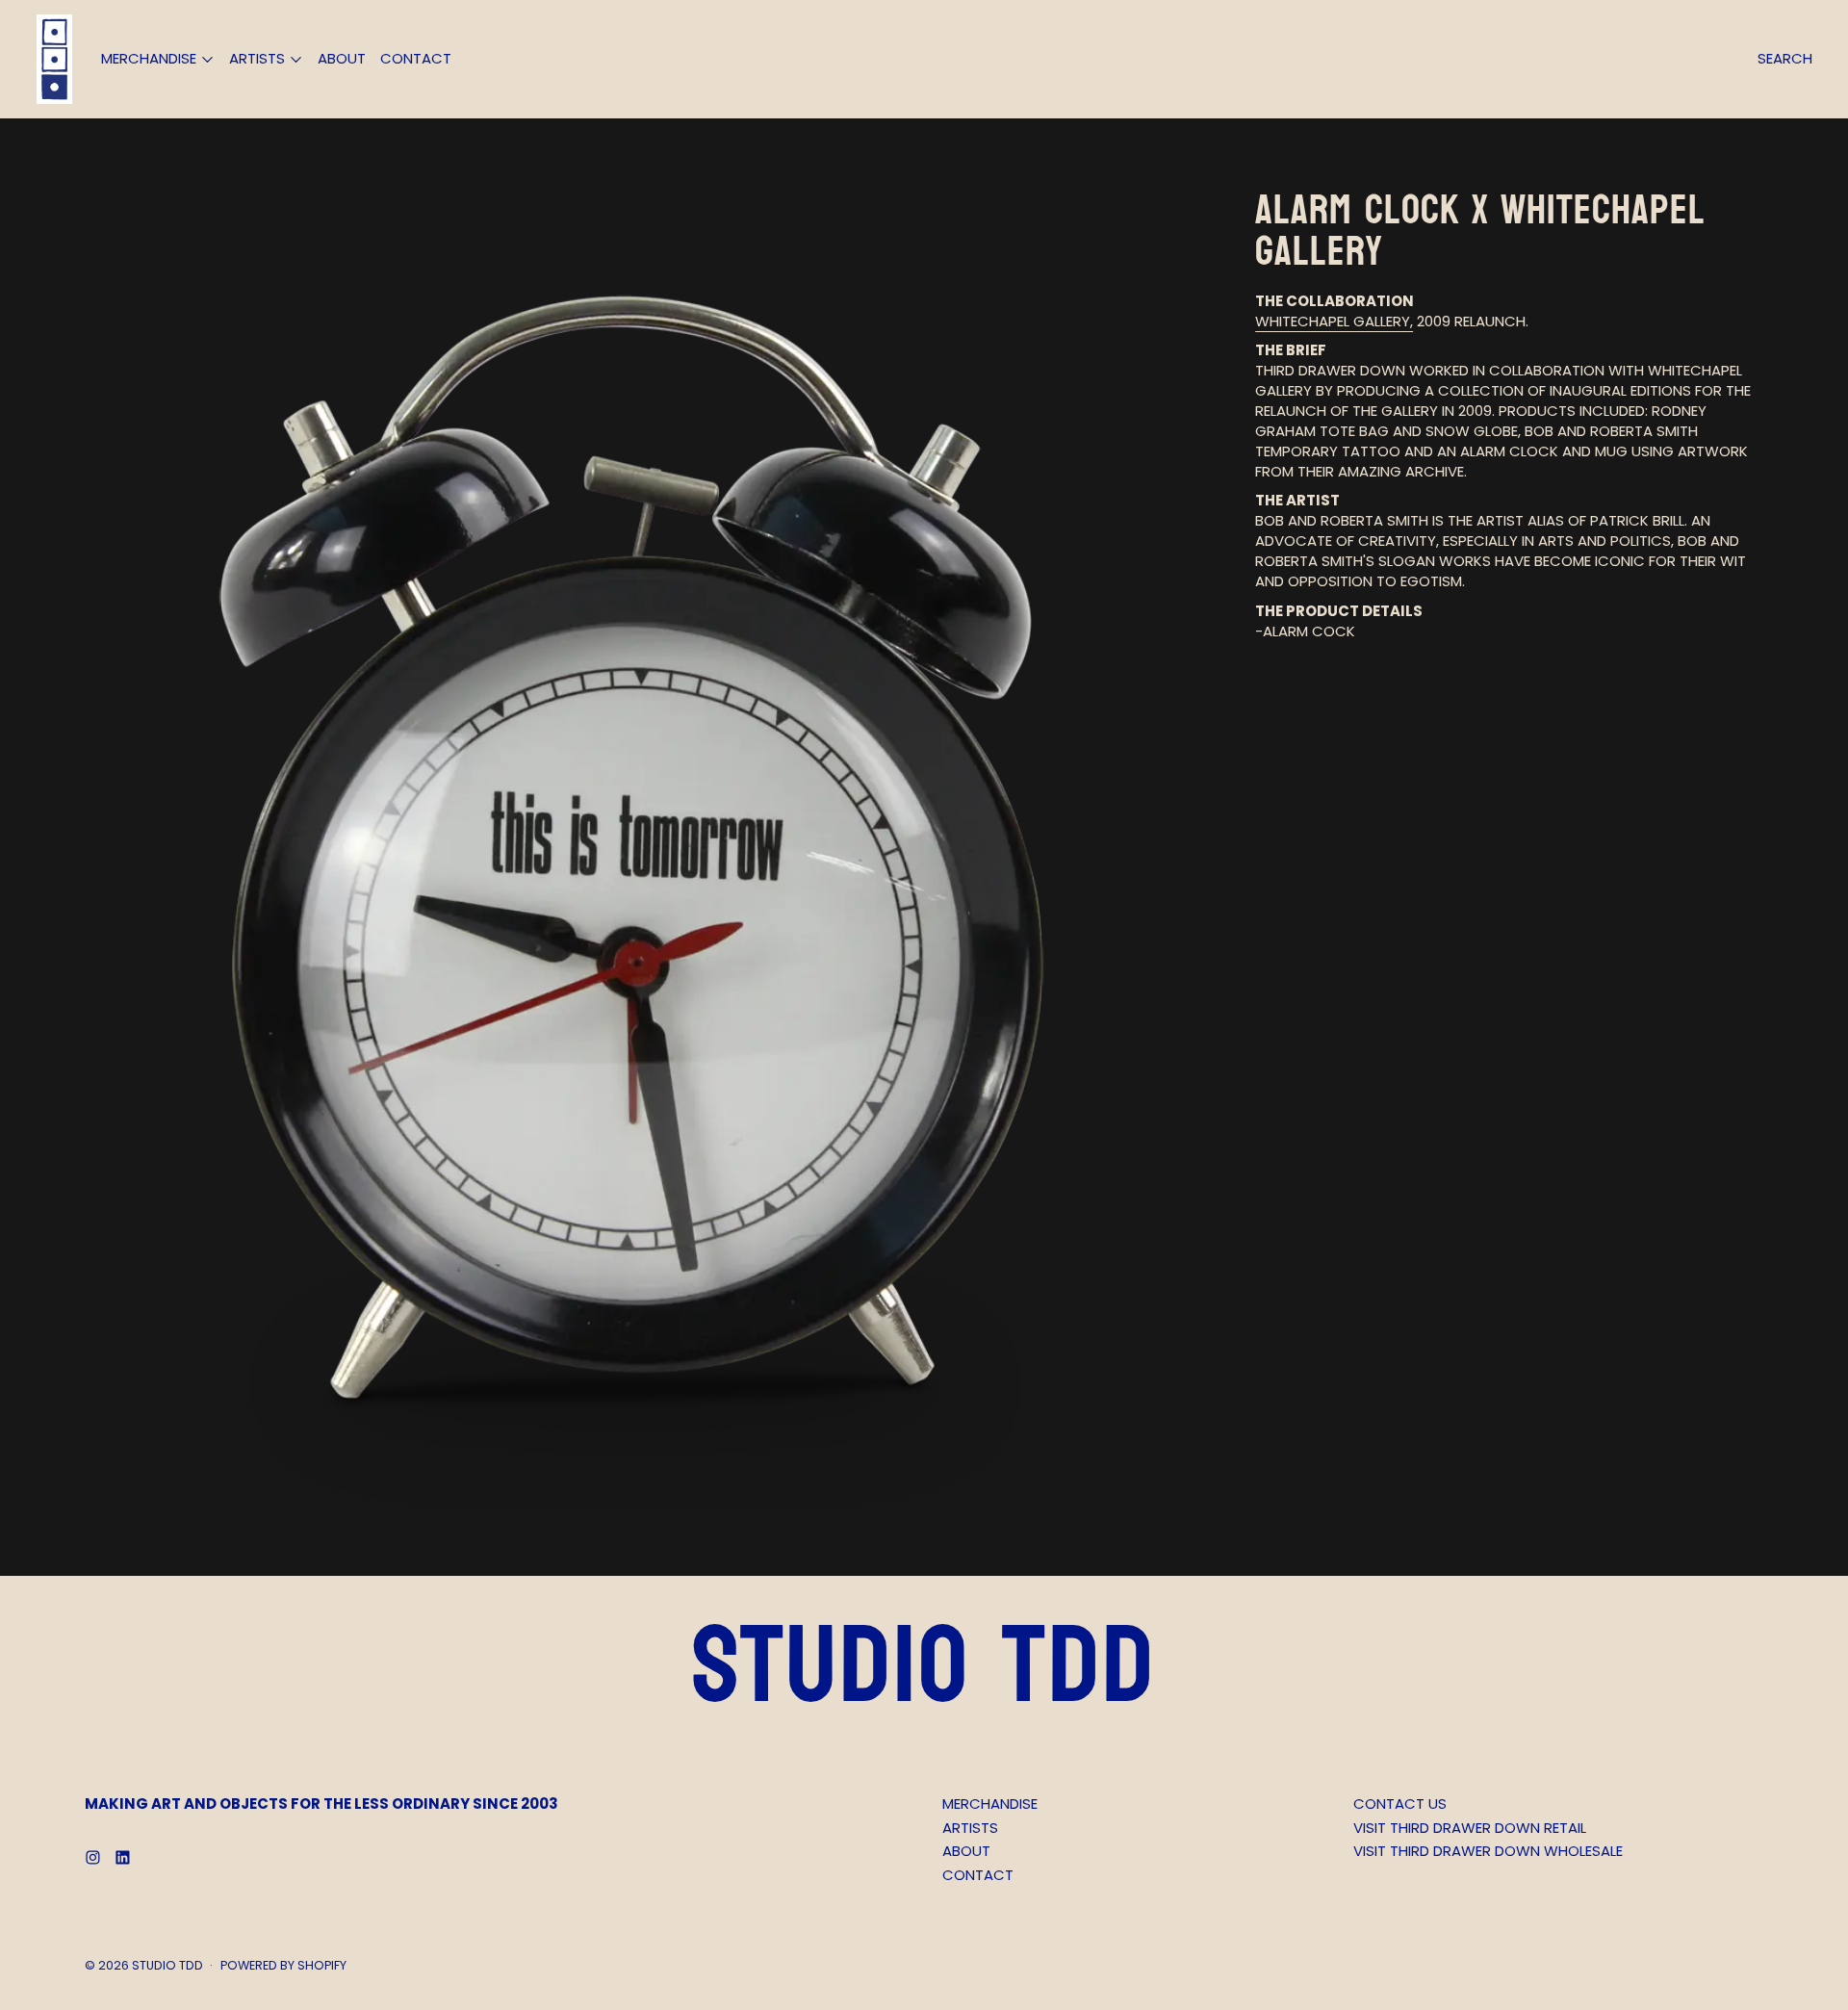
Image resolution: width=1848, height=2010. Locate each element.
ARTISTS (970, 1828)
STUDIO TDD (167, 1965)
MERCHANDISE (990, 1804)
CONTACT (416, 58)
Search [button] (1785, 58)
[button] (632, 847)
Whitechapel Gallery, (1334, 321)
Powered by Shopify (283, 1965)
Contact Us (1400, 1804)
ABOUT (342, 58)
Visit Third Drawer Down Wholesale (1488, 1851)
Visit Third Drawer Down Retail (1470, 1828)
